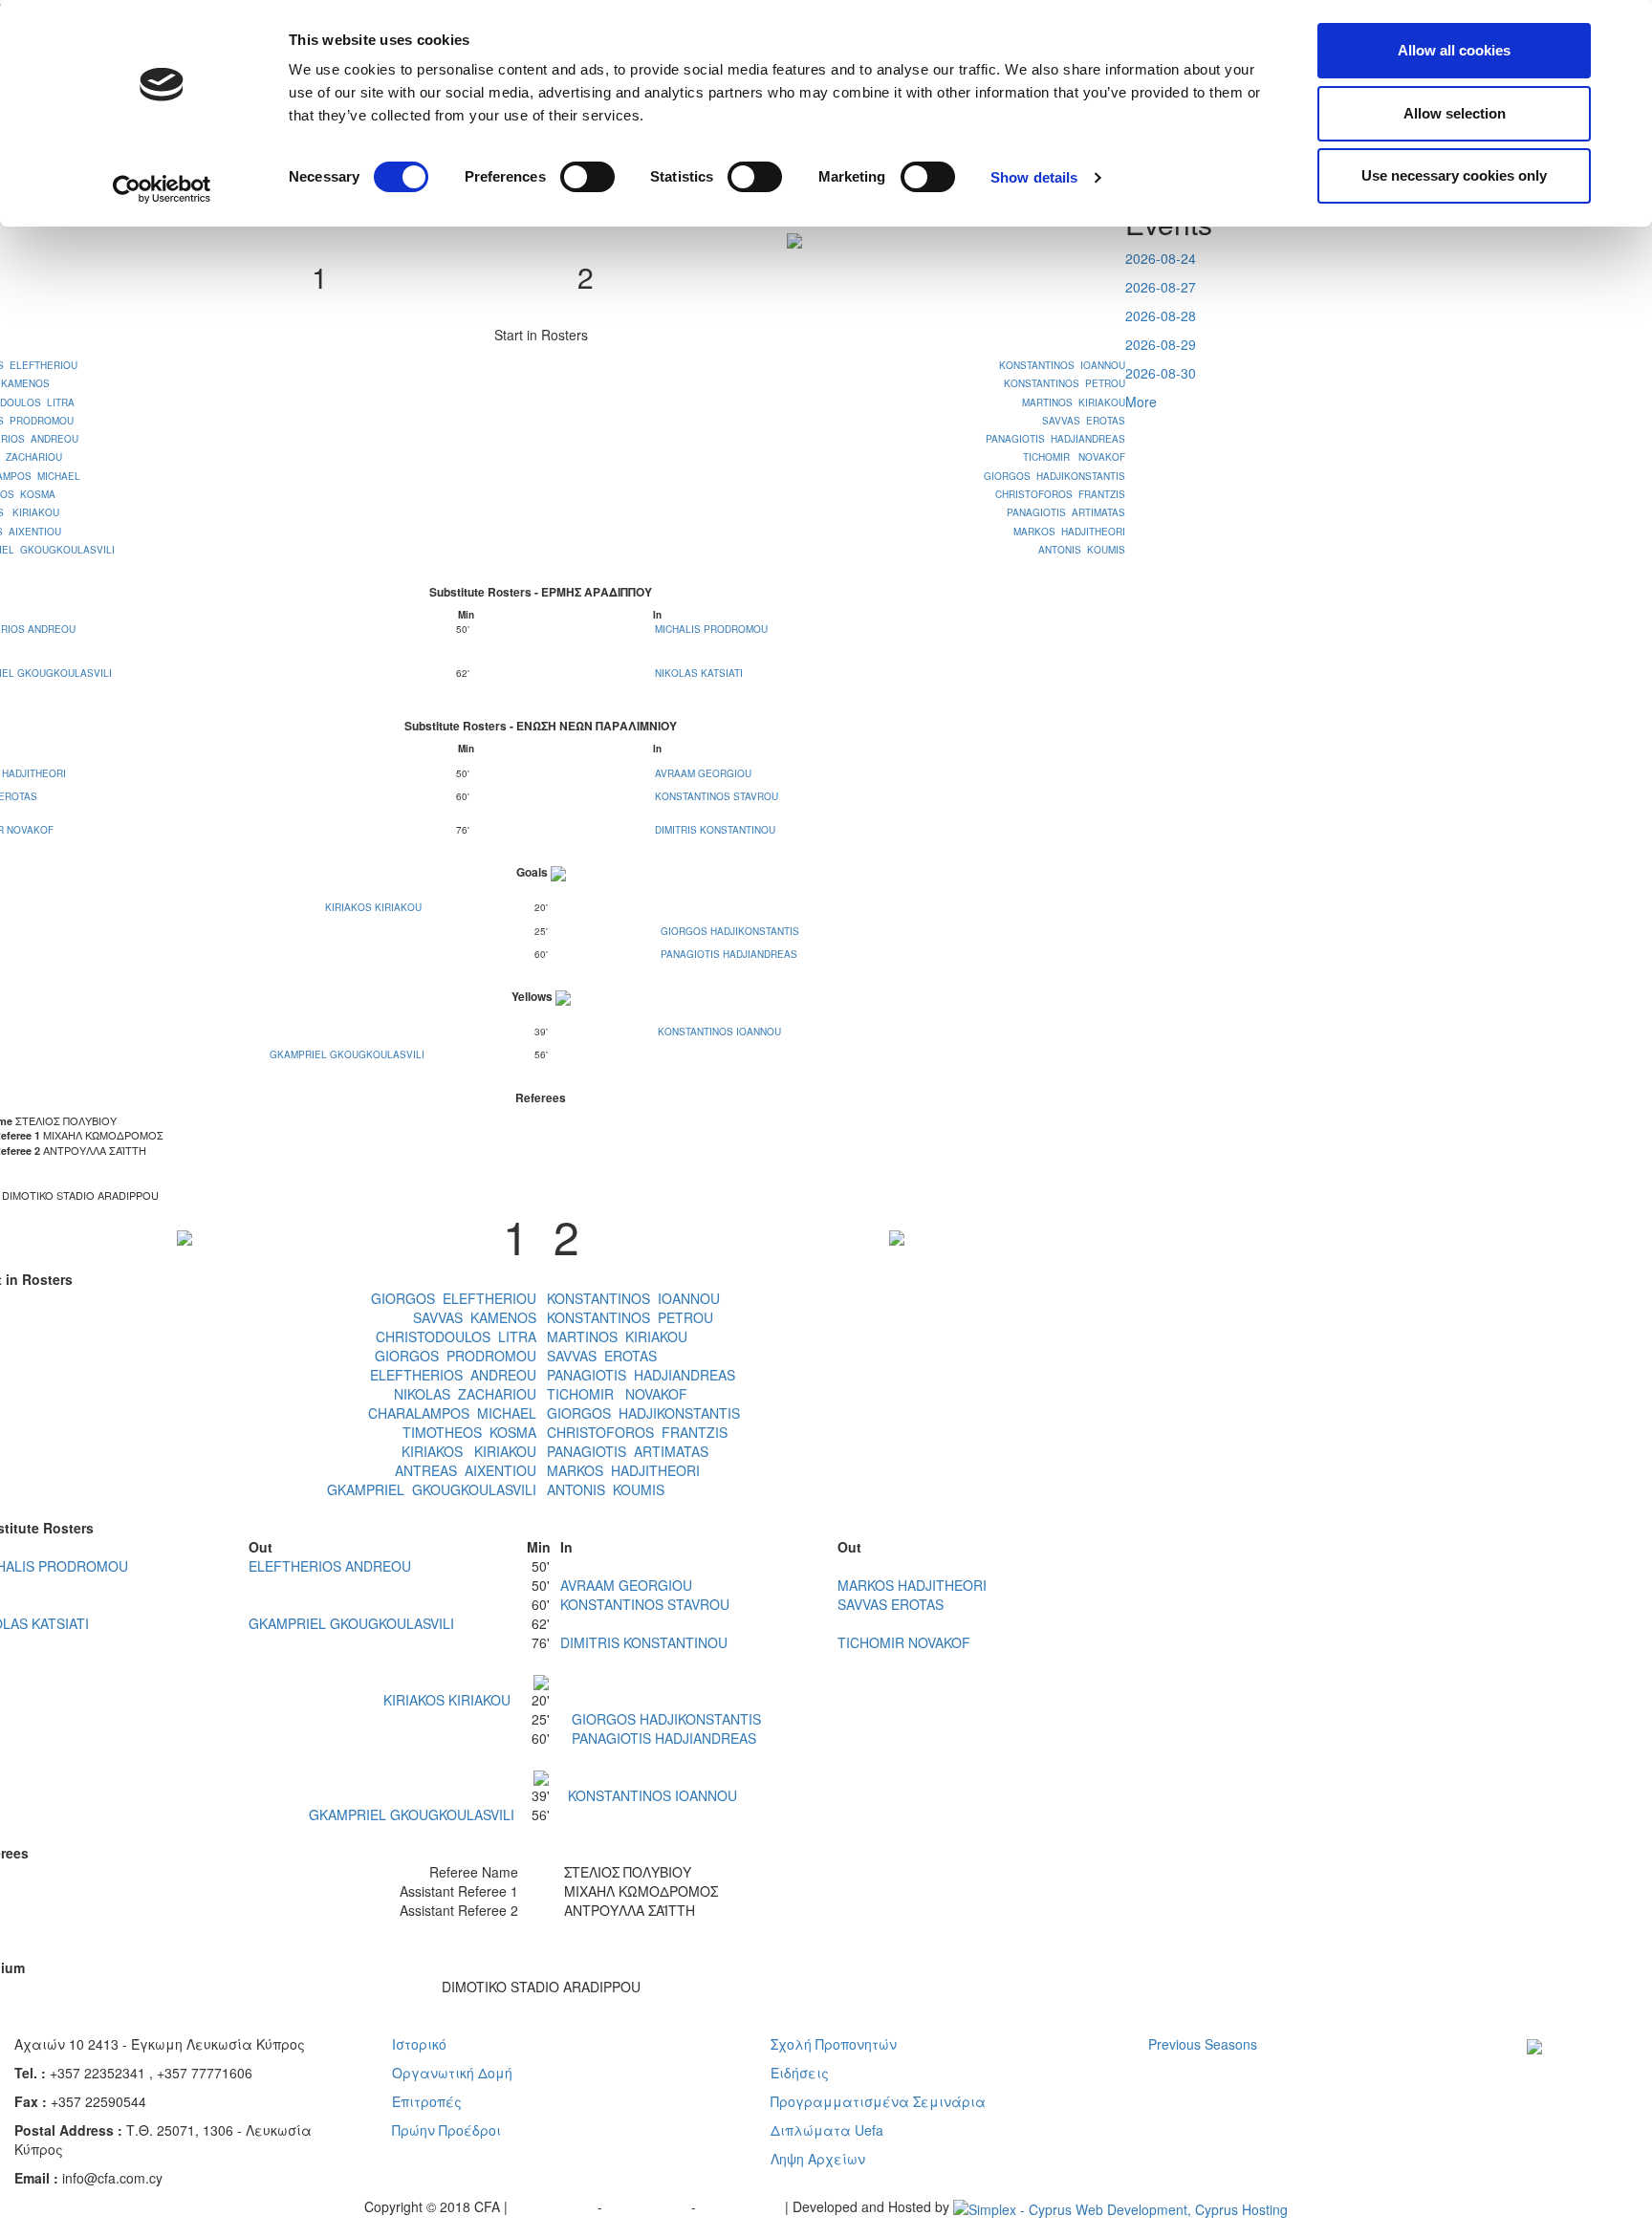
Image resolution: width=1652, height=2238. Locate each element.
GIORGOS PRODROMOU (456, 1356)
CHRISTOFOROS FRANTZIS (1060, 494)
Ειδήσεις (800, 2073)
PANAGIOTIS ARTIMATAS (1066, 512)
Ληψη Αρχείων (818, 2159)
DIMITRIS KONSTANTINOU (715, 830)
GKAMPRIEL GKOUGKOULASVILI (347, 1054)
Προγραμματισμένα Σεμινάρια (878, 2101)
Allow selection (1455, 113)
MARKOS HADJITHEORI (1069, 532)
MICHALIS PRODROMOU (711, 629)
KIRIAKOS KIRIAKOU (373, 907)
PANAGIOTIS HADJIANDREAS (1055, 439)
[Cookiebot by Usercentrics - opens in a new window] (162, 189)
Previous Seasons (1203, 2044)
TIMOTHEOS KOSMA (469, 1432)
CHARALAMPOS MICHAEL (452, 1413)
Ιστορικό (419, 2044)
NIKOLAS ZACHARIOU (465, 1394)
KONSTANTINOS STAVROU (717, 796)
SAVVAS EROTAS (1084, 421)
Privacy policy (554, 2206)
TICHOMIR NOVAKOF (1074, 457)
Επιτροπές (427, 2101)
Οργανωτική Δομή (452, 2073)
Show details (1034, 177)
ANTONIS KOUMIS (1082, 550)
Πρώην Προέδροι (446, 2130)
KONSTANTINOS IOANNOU (1062, 365)
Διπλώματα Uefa (827, 2130)
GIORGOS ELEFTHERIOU (454, 1298)
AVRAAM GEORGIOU (703, 773)
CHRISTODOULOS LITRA (456, 1336)
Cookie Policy (742, 2206)
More (1141, 402)
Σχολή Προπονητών (834, 2044)
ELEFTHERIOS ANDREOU (453, 1375)
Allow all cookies (1454, 50)
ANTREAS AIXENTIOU (466, 1470)
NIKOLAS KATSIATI (699, 673)
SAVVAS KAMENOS (475, 1317)
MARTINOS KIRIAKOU (1074, 402)
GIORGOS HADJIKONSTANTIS (1054, 476)
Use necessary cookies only (1454, 175)
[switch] (587, 177)
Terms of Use (649, 2206)
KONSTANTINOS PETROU (1065, 383)
